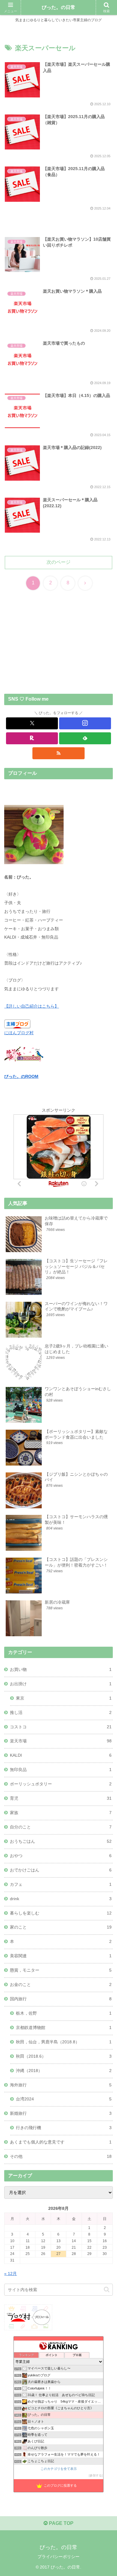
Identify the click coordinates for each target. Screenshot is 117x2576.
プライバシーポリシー (58, 2557)
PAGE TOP (61, 2523)
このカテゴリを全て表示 (59, 2469)
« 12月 (10, 2274)
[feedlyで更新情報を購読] (85, 738)
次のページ (58, 562)
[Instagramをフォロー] (85, 723)
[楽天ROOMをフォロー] (32, 738)
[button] (107, 2289)
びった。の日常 (58, 7)
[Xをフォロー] (32, 723)
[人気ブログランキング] (24, 1054)
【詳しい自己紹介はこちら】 (31, 1006)
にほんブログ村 (19, 1033)
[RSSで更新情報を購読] (58, 753)
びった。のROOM (21, 1076)
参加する (96, 2475)
